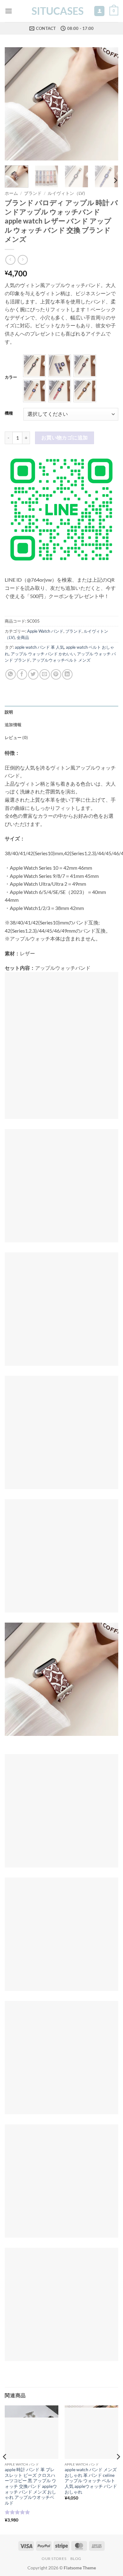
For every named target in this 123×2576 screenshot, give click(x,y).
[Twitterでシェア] (33, 674)
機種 (9, 413)
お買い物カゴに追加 (65, 438)
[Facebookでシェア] (22, 674)
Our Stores (54, 2559)
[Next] (108, 104)
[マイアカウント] (99, 11)
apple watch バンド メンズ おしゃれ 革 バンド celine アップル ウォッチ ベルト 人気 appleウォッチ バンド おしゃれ (91, 2481)
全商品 (23, 637)
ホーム (11, 193)
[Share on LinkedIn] (67, 674)
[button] (9, 11)
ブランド (33, 193)
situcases (58, 11)
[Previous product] (23, 260)
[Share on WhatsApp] (11, 674)
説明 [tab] (9, 712)
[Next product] (10, 260)
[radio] (34, 366)
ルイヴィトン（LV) (66, 193)
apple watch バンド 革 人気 (39, 647)
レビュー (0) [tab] (16, 737)
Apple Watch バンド (45, 631)
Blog (76, 2559)
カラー (11, 377)
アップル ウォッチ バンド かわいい (43, 654)
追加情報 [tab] (13, 725)
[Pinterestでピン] (56, 674)
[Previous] (15, 104)
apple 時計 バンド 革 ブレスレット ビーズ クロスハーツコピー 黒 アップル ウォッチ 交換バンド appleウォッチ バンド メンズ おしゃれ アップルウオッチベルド (31, 2486)
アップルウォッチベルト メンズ (61, 660)
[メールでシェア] (45, 674)
